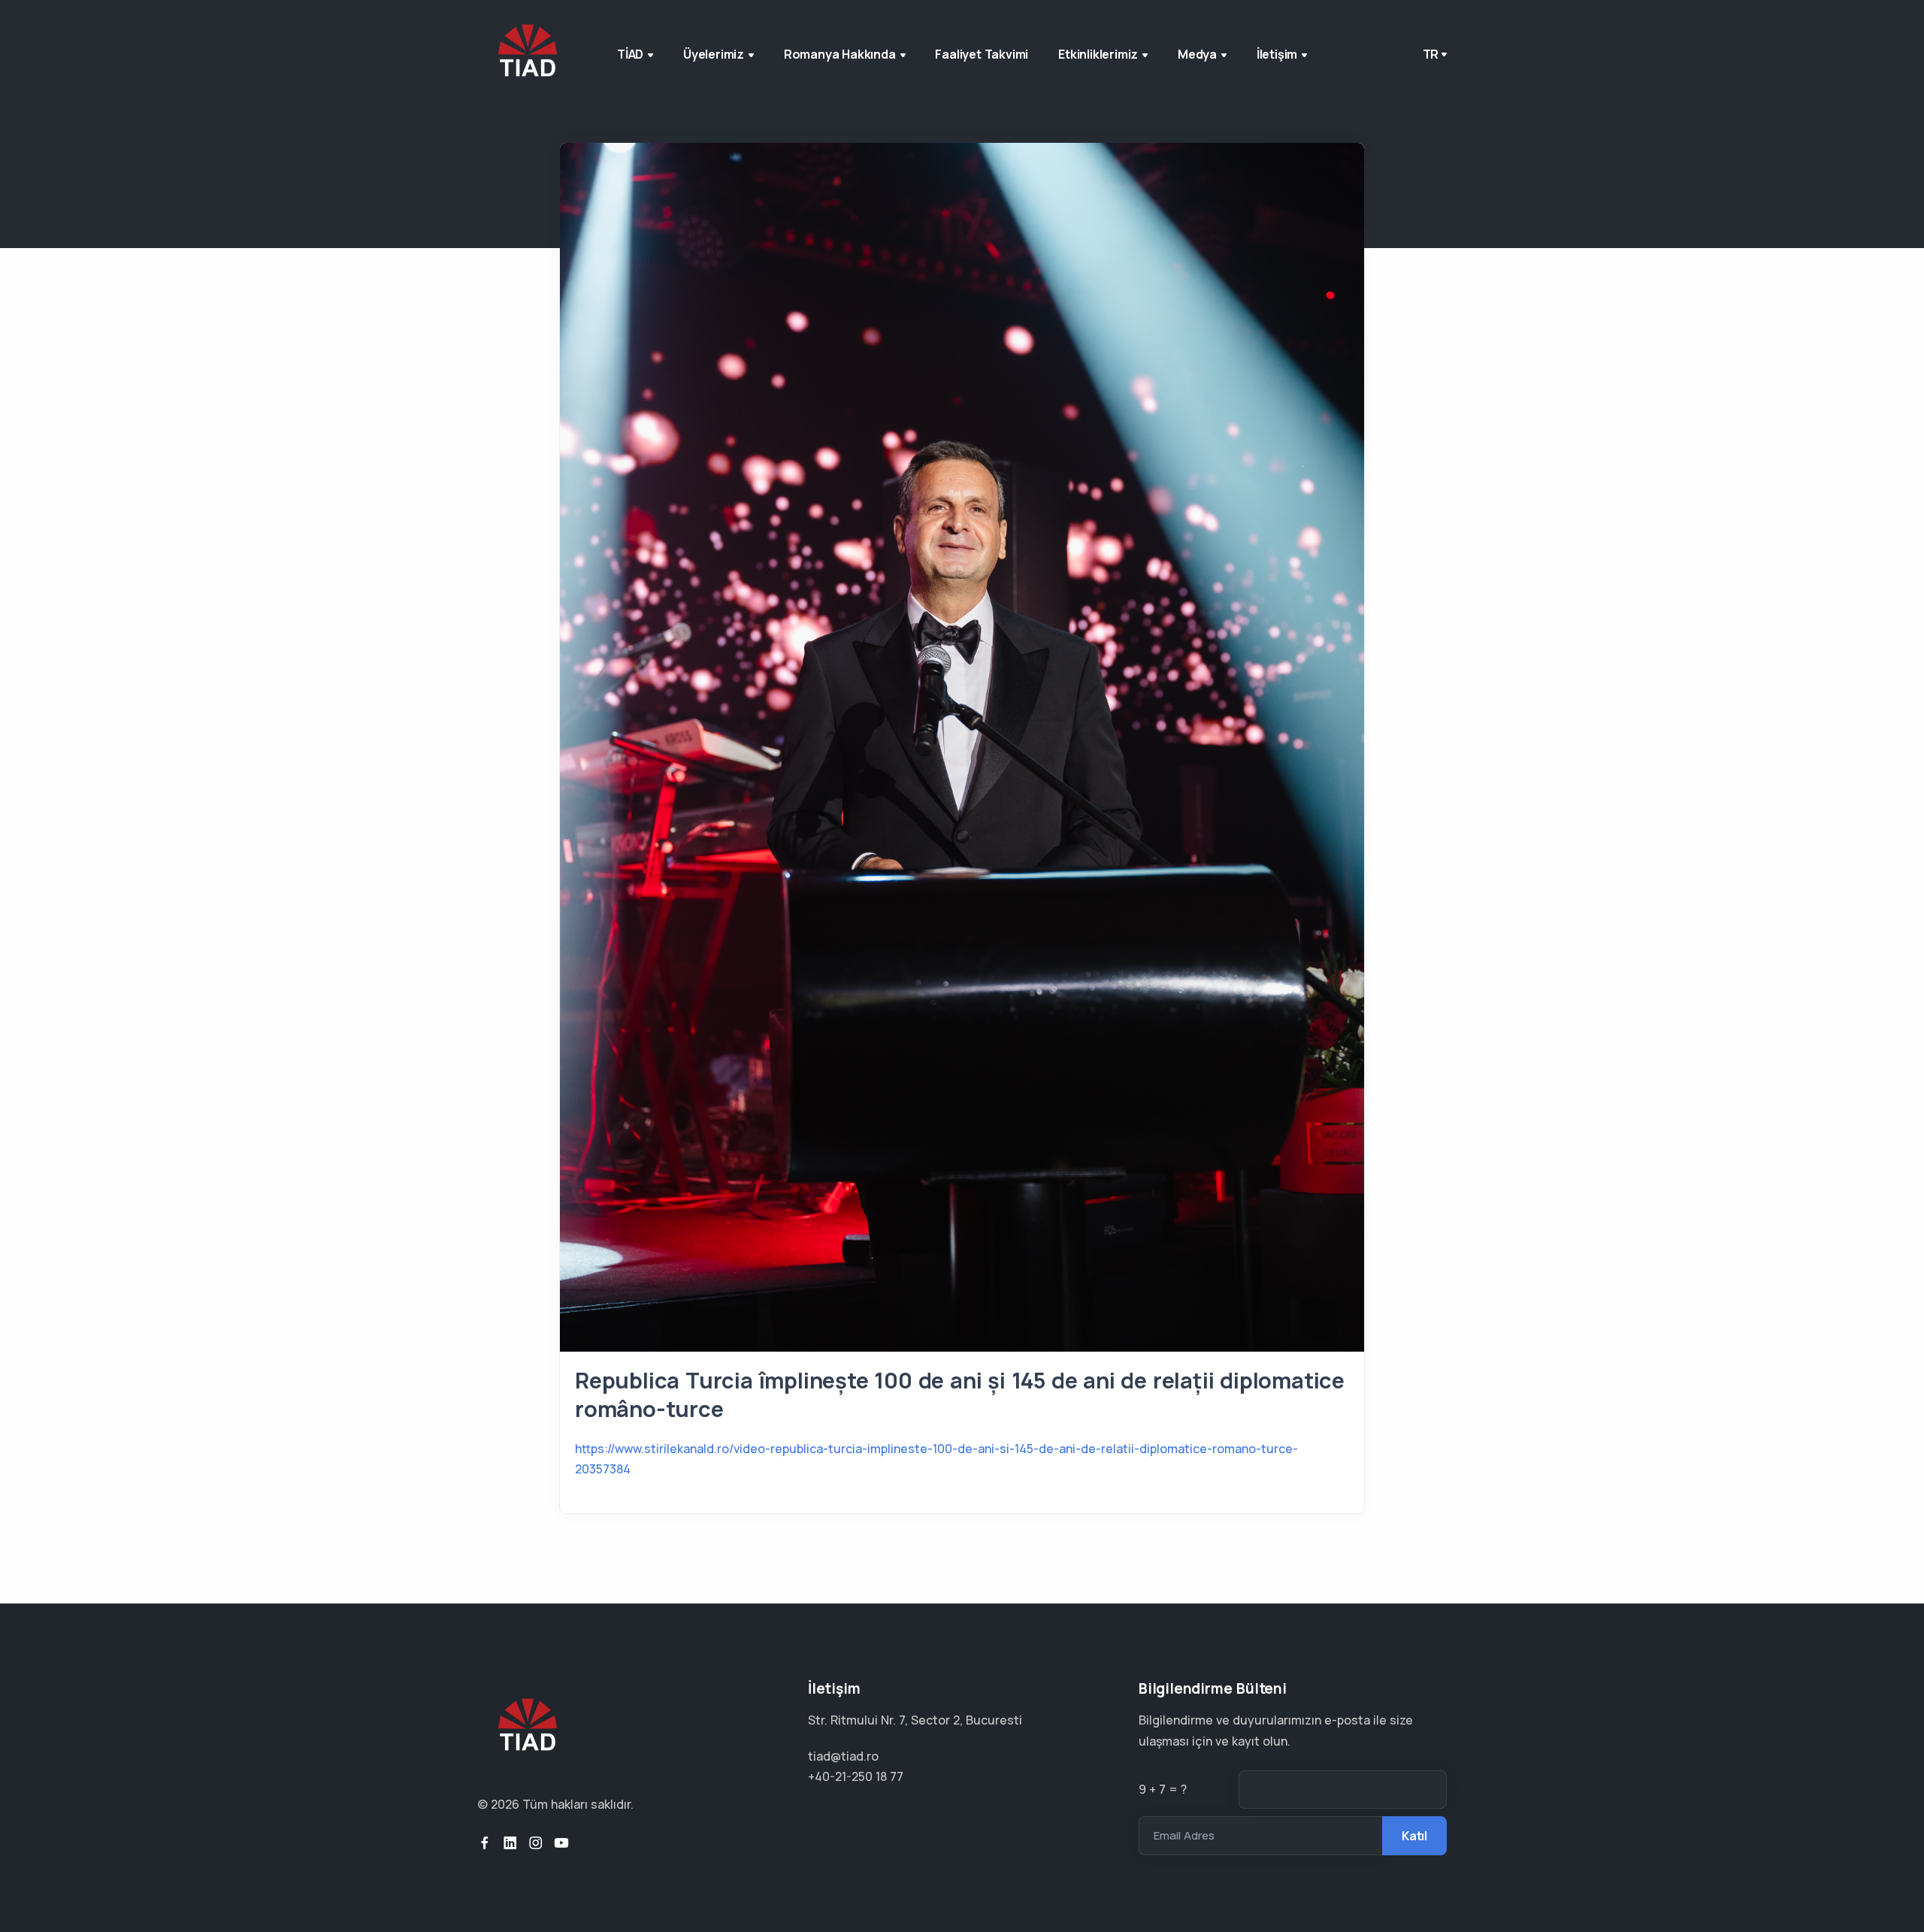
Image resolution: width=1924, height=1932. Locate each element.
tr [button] (1431, 54)
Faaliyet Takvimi (982, 54)
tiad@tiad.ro (843, 1756)
